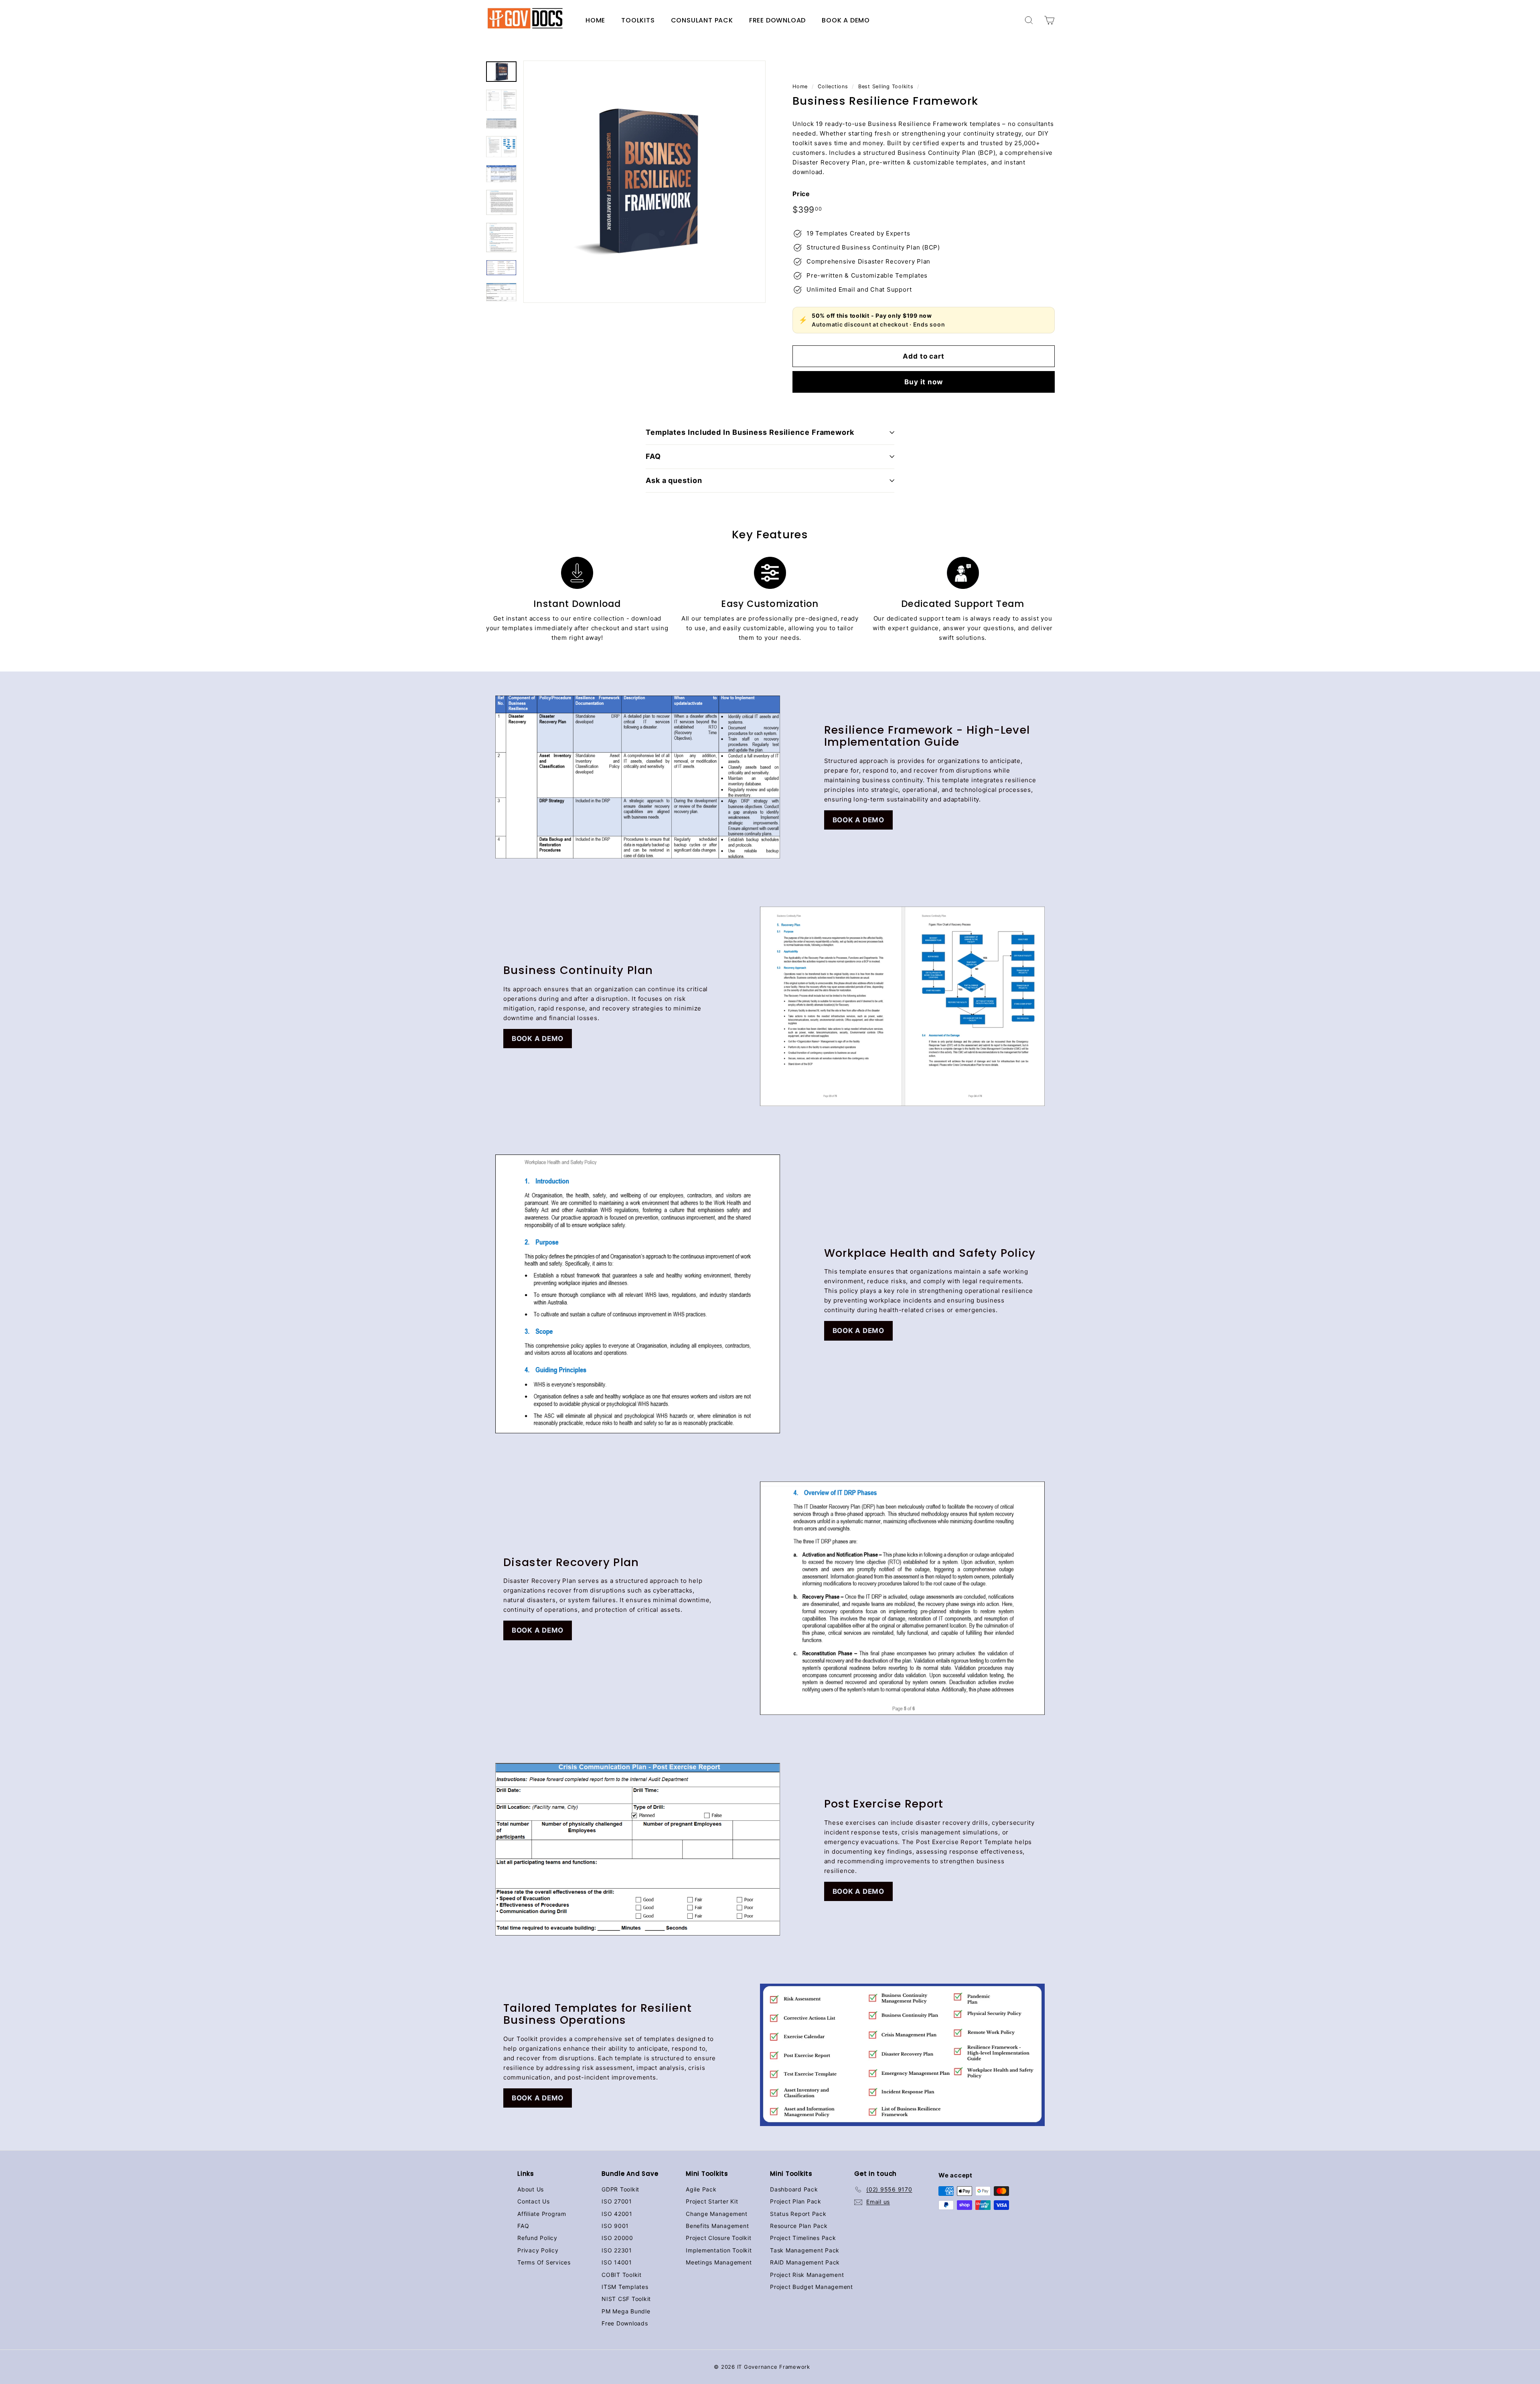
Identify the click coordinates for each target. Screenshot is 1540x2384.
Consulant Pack (702, 20)
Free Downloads (625, 2323)
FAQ (653, 456)
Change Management (717, 2214)
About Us (531, 2189)
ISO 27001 (617, 2201)
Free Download (777, 20)
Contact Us (534, 2201)
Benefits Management (717, 2226)
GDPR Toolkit (620, 2189)
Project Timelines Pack (803, 2238)
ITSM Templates (625, 2287)
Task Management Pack (805, 2250)
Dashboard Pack (794, 2189)
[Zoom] (644, 182)
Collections (833, 86)
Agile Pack (701, 2189)
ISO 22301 (617, 2250)
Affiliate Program (542, 2214)
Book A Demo (846, 20)
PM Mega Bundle (626, 2311)
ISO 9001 (615, 2226)
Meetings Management (719, 2262)
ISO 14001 (617, 2262)
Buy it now (924, 382)
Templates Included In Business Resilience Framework (750, 432)
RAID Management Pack (805, 2262)
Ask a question (674, 480)
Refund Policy (537, 2238)
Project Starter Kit (712, 2201)
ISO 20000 (617, 2238)
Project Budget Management (812, 2287)
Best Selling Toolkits (886, 86)
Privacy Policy (538, 2250)
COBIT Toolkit (622, 2275)
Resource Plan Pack (799, 2226)
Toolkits (638, 20)
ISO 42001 (617, 2214)
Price (801, 194)
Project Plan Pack (796, 2201)
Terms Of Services (544, 2262)
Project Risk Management (807, 2275)
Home (595, 20)
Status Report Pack (798, 2214)
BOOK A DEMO (858, 820)
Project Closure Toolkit (718, 2238)
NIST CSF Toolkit (626, 2299)
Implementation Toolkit (719, 2250)
